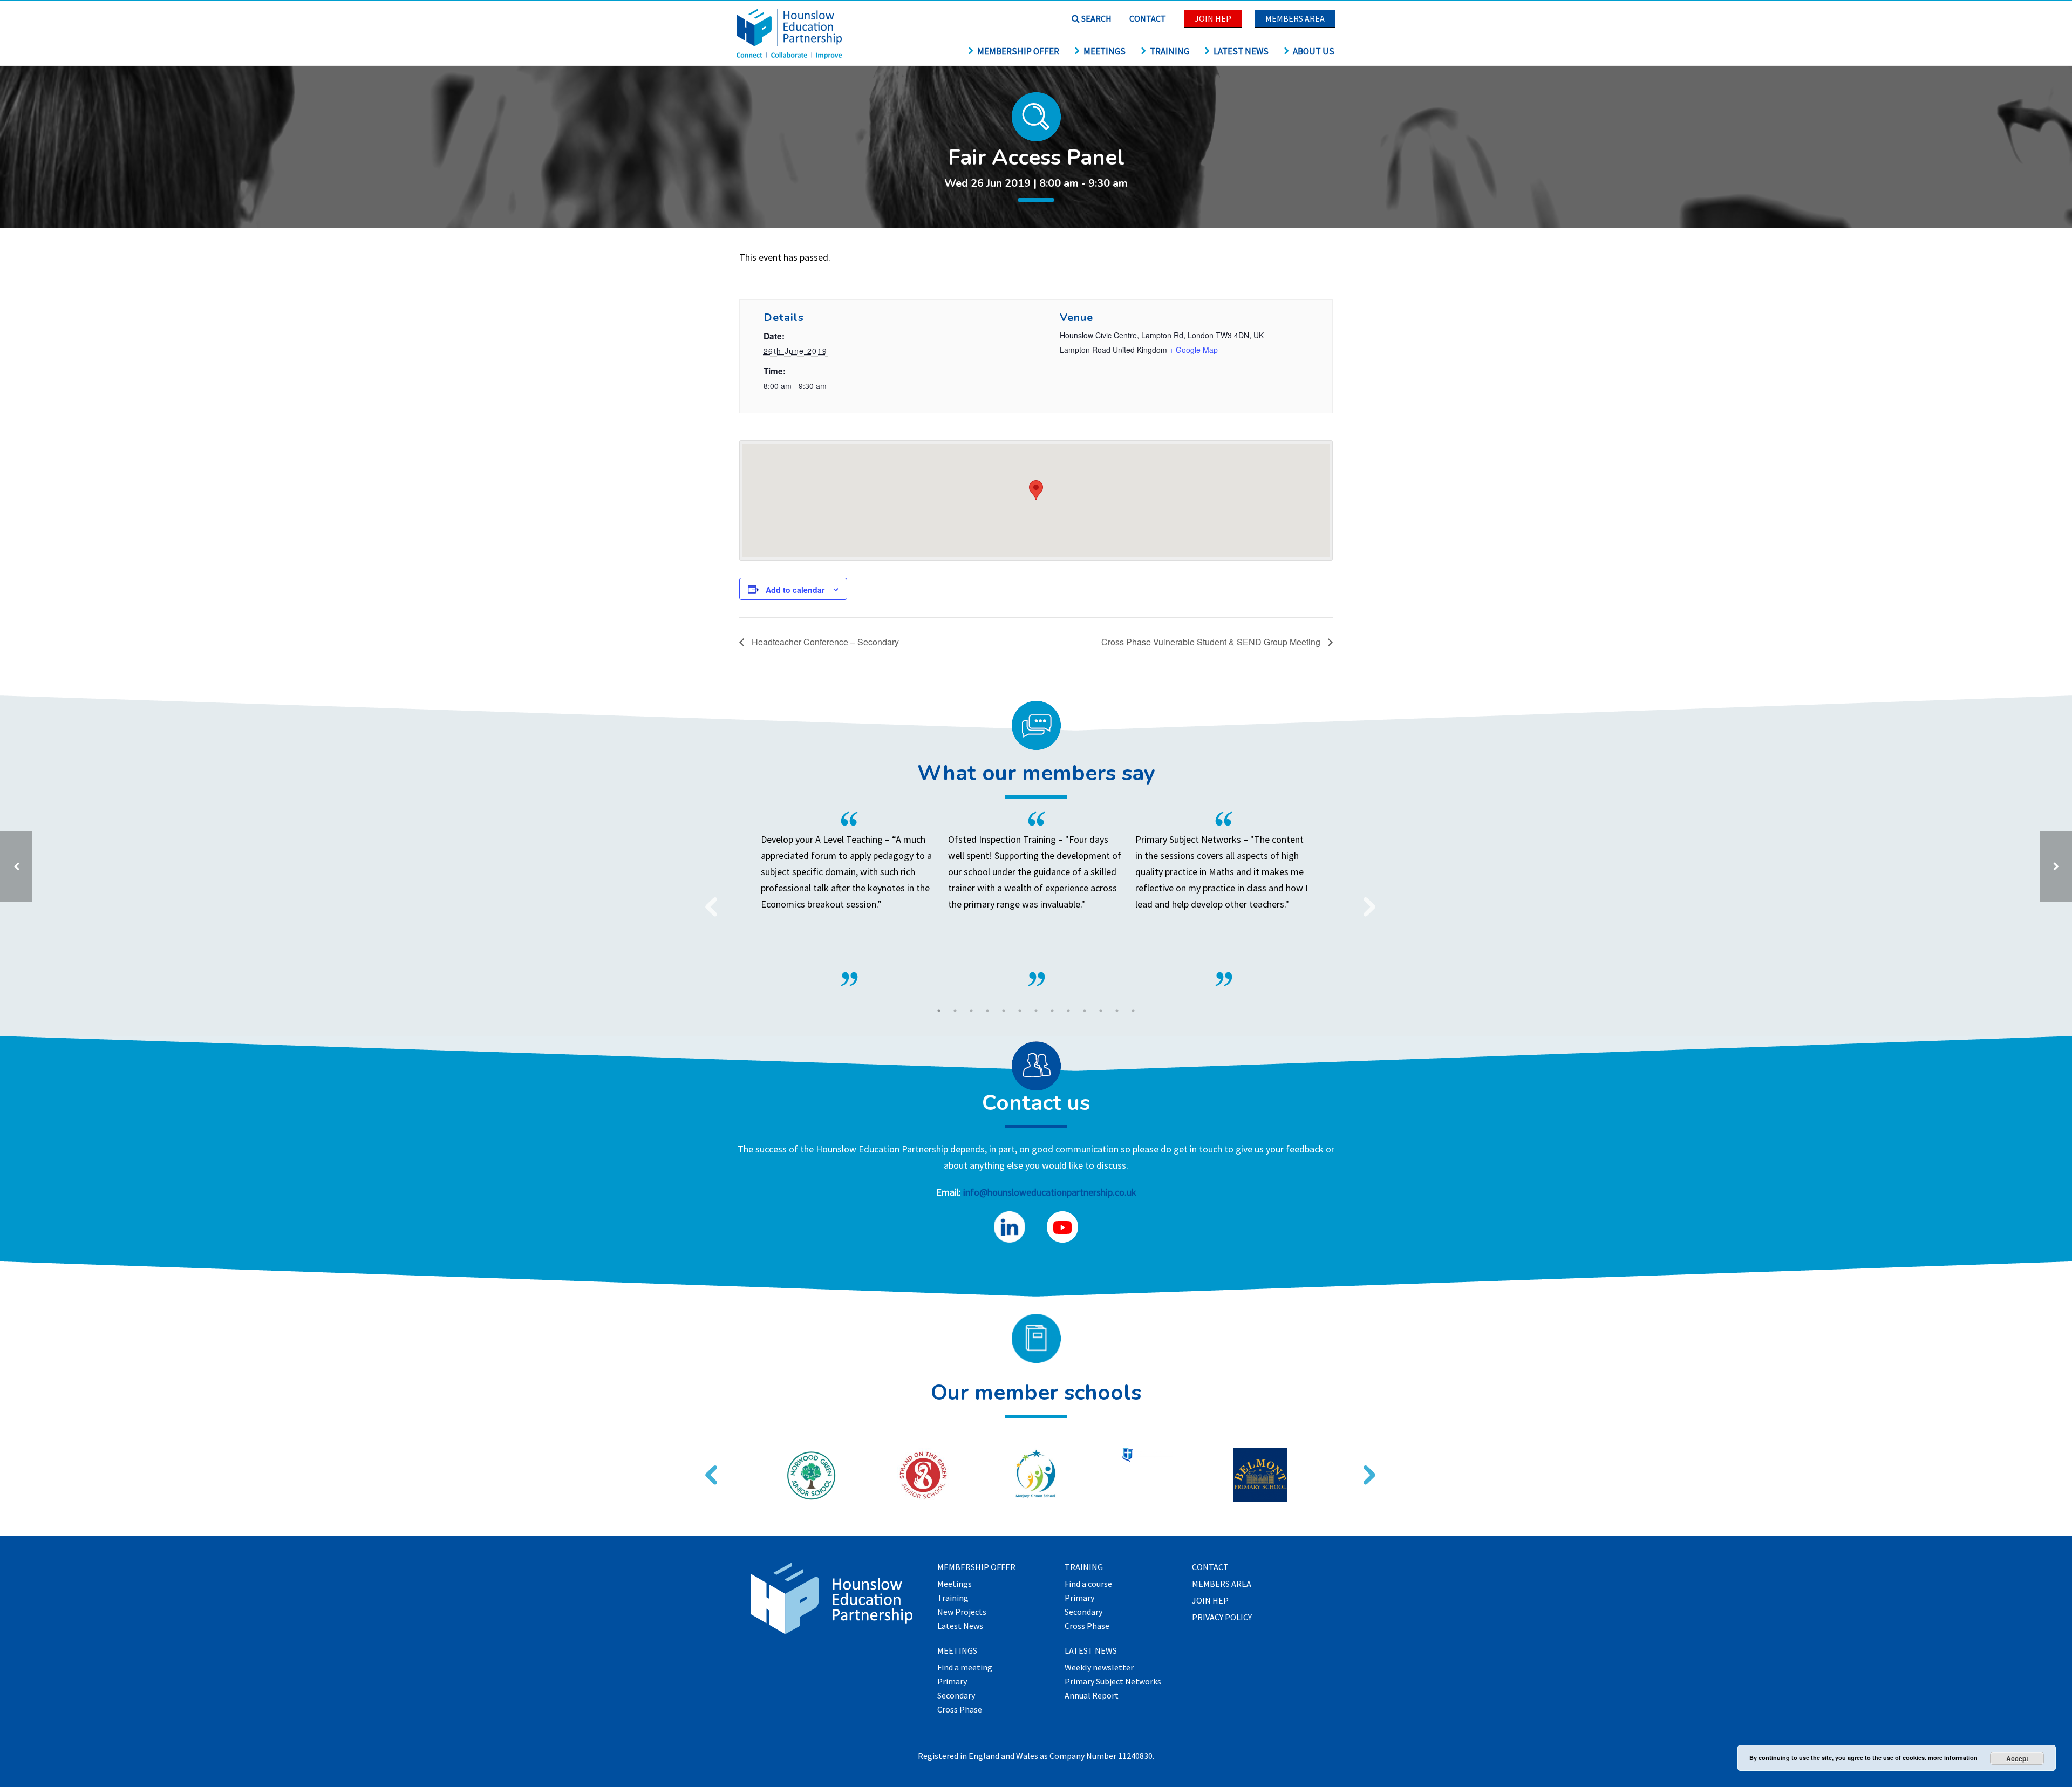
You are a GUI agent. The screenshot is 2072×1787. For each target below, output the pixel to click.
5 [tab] (1004, 1011)
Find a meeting (965, 1668)
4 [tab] (987, 1011)
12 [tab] (1117, 1011)
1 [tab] (939, 1011)
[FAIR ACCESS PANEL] (2056, 867)
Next (1365, 900)
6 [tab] (1020, 1011)
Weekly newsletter (1099, 1668)
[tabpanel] (1036, 899)
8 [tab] (1052, 1011)
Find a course (1088, 1584)
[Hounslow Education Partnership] (790, 55)
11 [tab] (1101, 1011)
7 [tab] (1036, 1011)
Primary (952, 1682)
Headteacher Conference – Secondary (824, 642)
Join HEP (1213, 18)
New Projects (962, 1612)
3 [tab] (971, 1011)
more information (1953, 1758)
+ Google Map (1194, 350)
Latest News (1241, 51)
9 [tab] (1068, 1011)
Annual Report (1092, 1696)
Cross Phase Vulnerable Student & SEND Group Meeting (1212, 642)
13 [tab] (1133, 1011)
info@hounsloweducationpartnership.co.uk (1050, 1192)
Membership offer (1018, 51)
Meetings (1105, 51)
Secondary (956, 1696)
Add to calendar (795, 590)
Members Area (1295, 18)
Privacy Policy (1222, 1618)
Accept (2017, 1758)
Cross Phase (960, 1710)
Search (1096, 18)
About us (1314, 51)
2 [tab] (955, 1011)
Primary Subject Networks (1113, 1682)
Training (1170, 51)
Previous (707, 900)
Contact (1148, 18)
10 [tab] (1085, 1011)
